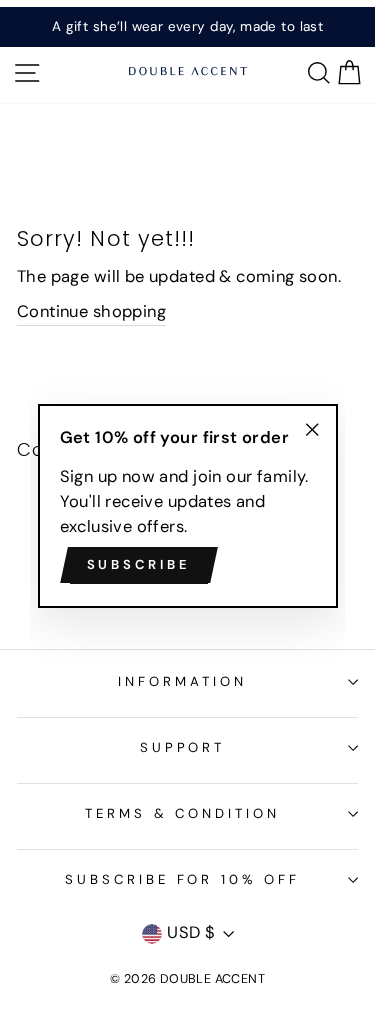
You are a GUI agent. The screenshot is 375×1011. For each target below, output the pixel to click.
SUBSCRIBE (139, 564)
